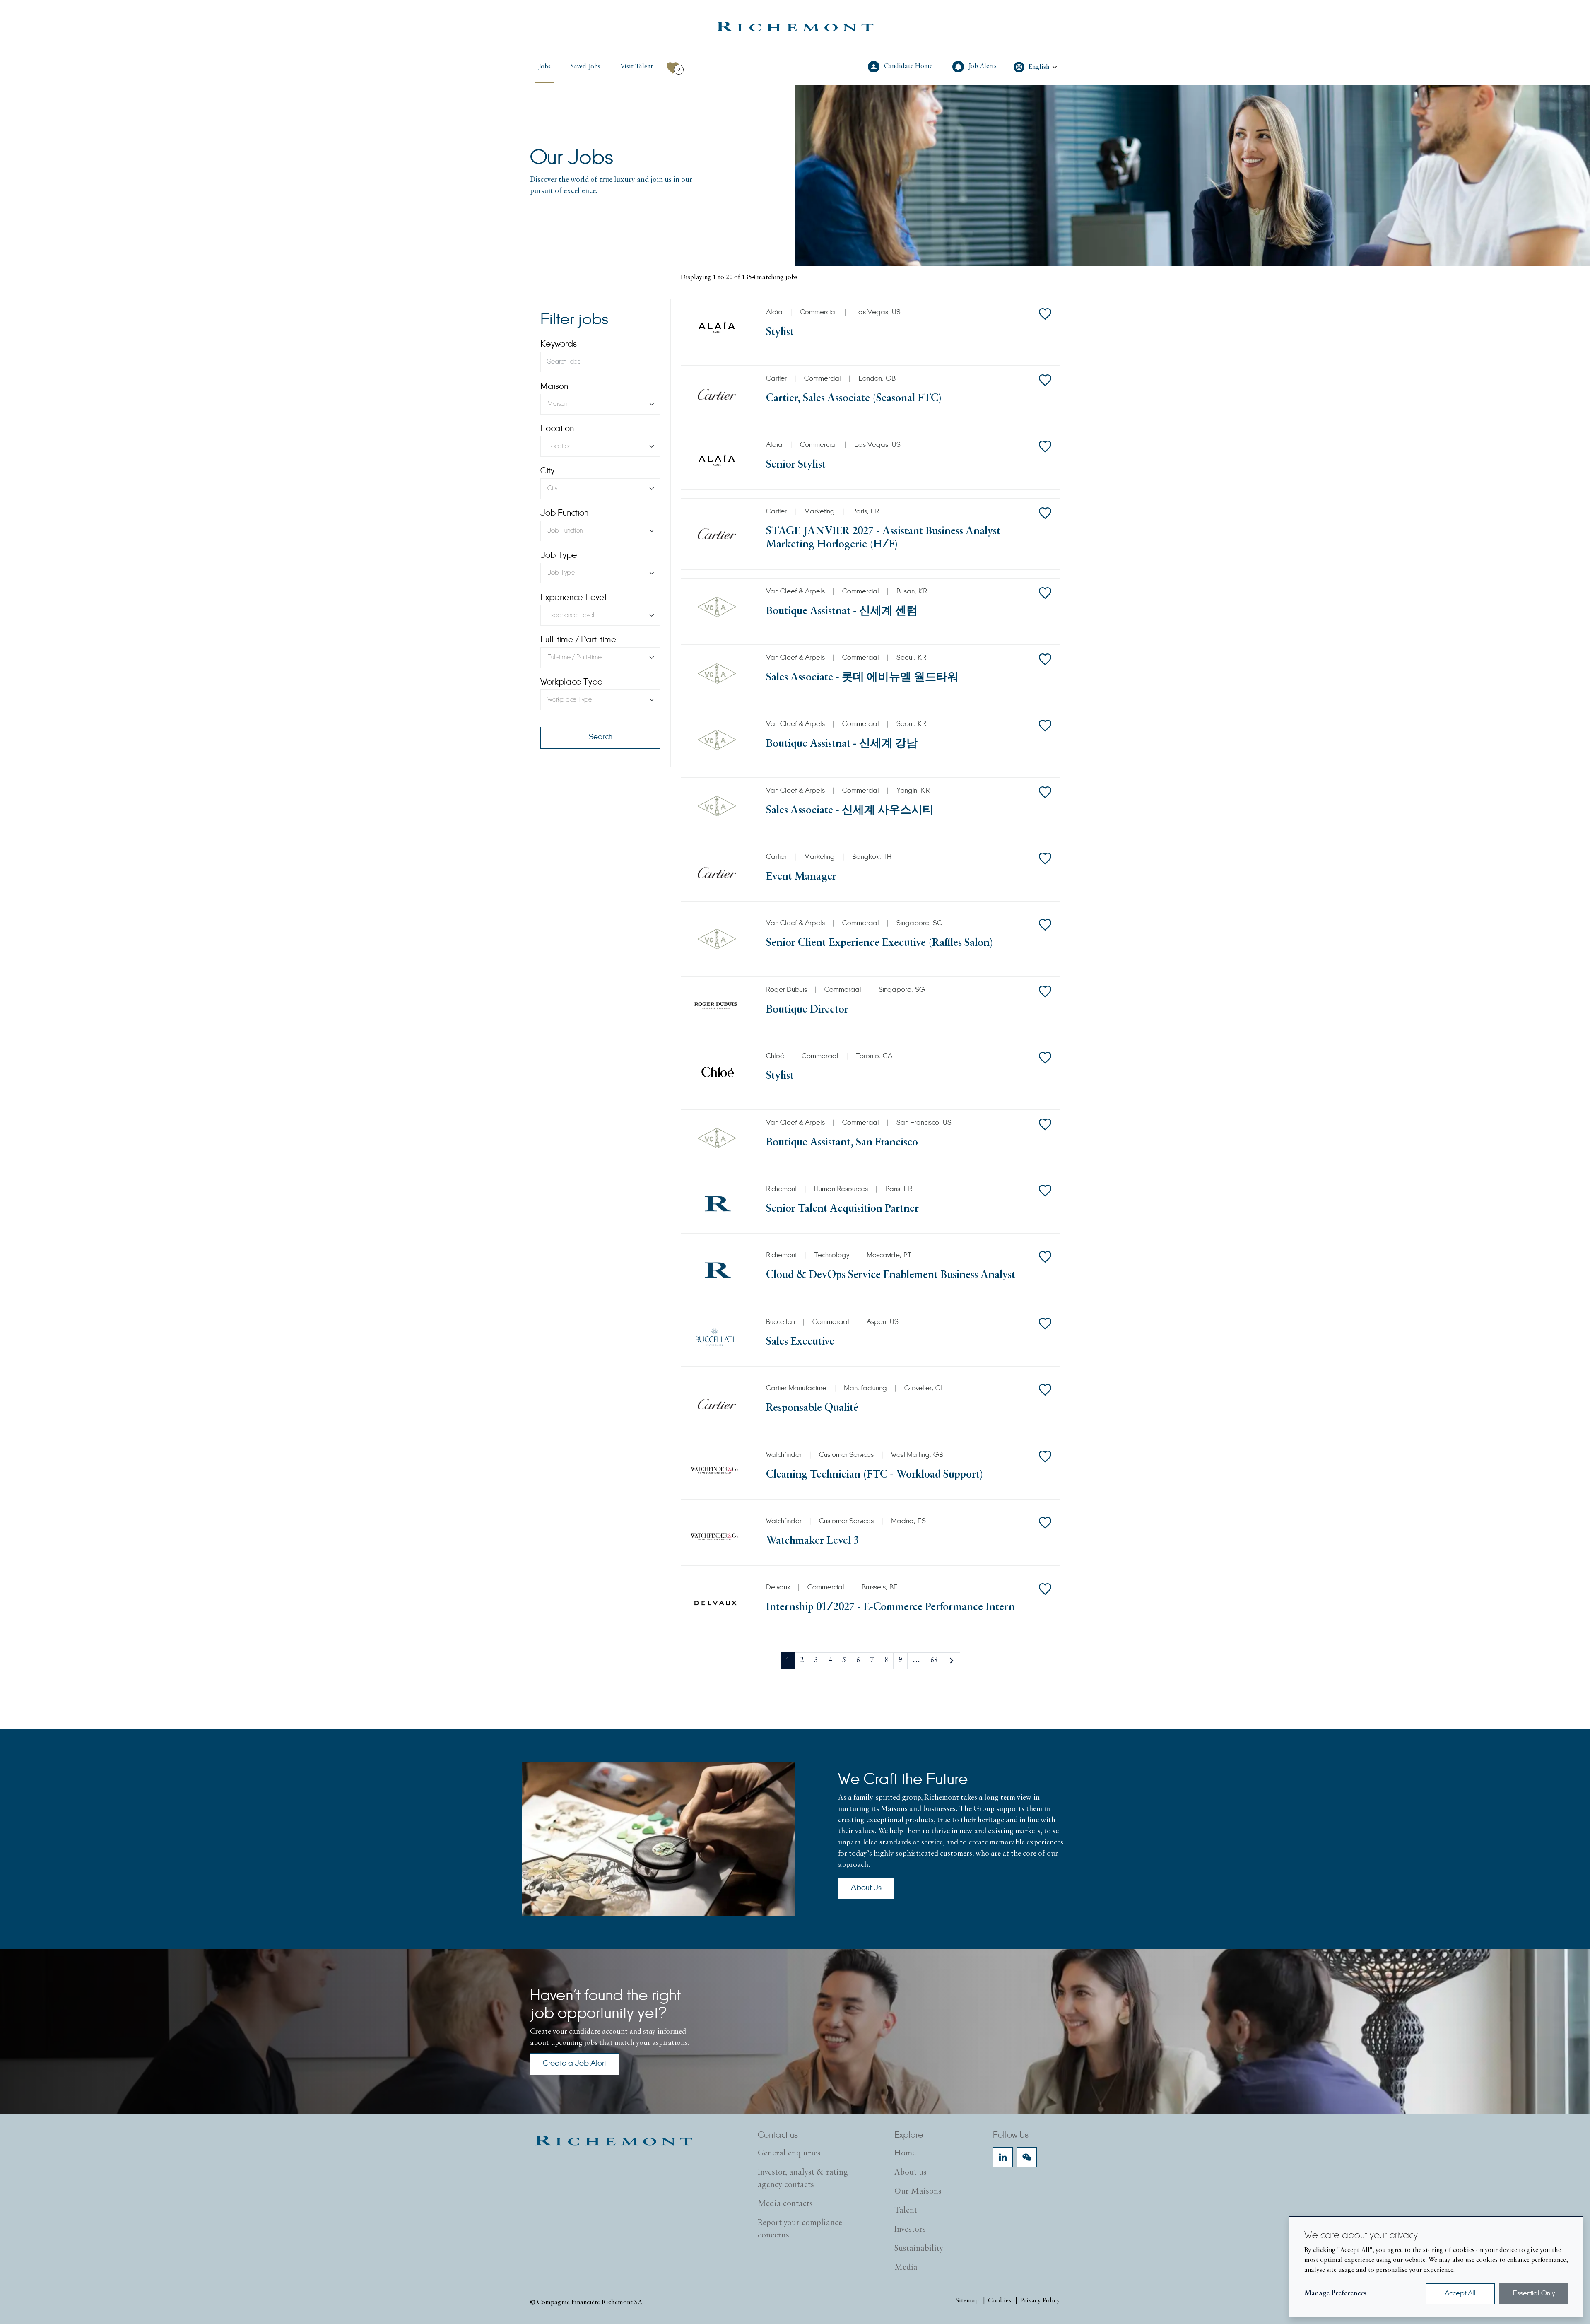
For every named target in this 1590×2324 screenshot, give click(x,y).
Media (906, 2268)
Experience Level (573, 598)
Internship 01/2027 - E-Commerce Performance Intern (890, 1607)
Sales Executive (800, 1342)
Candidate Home (909, 66)
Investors (910, 2230)
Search (601, 738)
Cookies (1000, 2301)
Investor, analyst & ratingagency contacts (803, 2179)
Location (557, 429)
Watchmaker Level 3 (812, 1541)
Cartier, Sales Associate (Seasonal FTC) (854, 399)
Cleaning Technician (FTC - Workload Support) (874, 1475)
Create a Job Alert (575, 2064)
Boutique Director (807, 1010)
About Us (866, 1888)
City (547, 471)
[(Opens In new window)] (795, 27)
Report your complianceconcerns (800, 2229)
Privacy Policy (1040, 2301)
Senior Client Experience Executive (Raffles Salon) (879, 943)
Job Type (559, 556)
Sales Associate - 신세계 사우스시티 (850, 811)
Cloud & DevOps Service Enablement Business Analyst (891, 1275)
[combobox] (600, 404)
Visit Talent (638, 66)
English (1039, 67)
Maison (554, 387)
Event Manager (801, 877)
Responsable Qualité (812, 1408)
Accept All (1460, 2294)
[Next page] (952, 1661)
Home (905, 2153)
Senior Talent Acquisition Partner (842, 1209)
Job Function (564, 513)
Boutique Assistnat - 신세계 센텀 (842, 611)
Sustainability (919, 2249)
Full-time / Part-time (578, 640)
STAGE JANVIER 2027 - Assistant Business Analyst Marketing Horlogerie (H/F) (883, 538)
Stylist (780, 332)
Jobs (544, 67)
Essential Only (1534, 2294)
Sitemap (967, 2301)
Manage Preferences (1336, 2294)
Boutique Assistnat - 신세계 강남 (842, 744)
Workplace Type (572, 682)
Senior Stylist (796, 465)
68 (934, 1661)
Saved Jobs (585, 67)
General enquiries (789, 2153)
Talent (906, 2211)
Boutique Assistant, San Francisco (842, 1143)
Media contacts (785, 2204)
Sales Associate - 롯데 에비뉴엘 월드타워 (862, 678)
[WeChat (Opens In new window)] (1027, 2157)
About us (911, 2172)
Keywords (559, 345)
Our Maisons (918, 2191)
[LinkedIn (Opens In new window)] (1003, 2157)
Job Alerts (983, 66)
